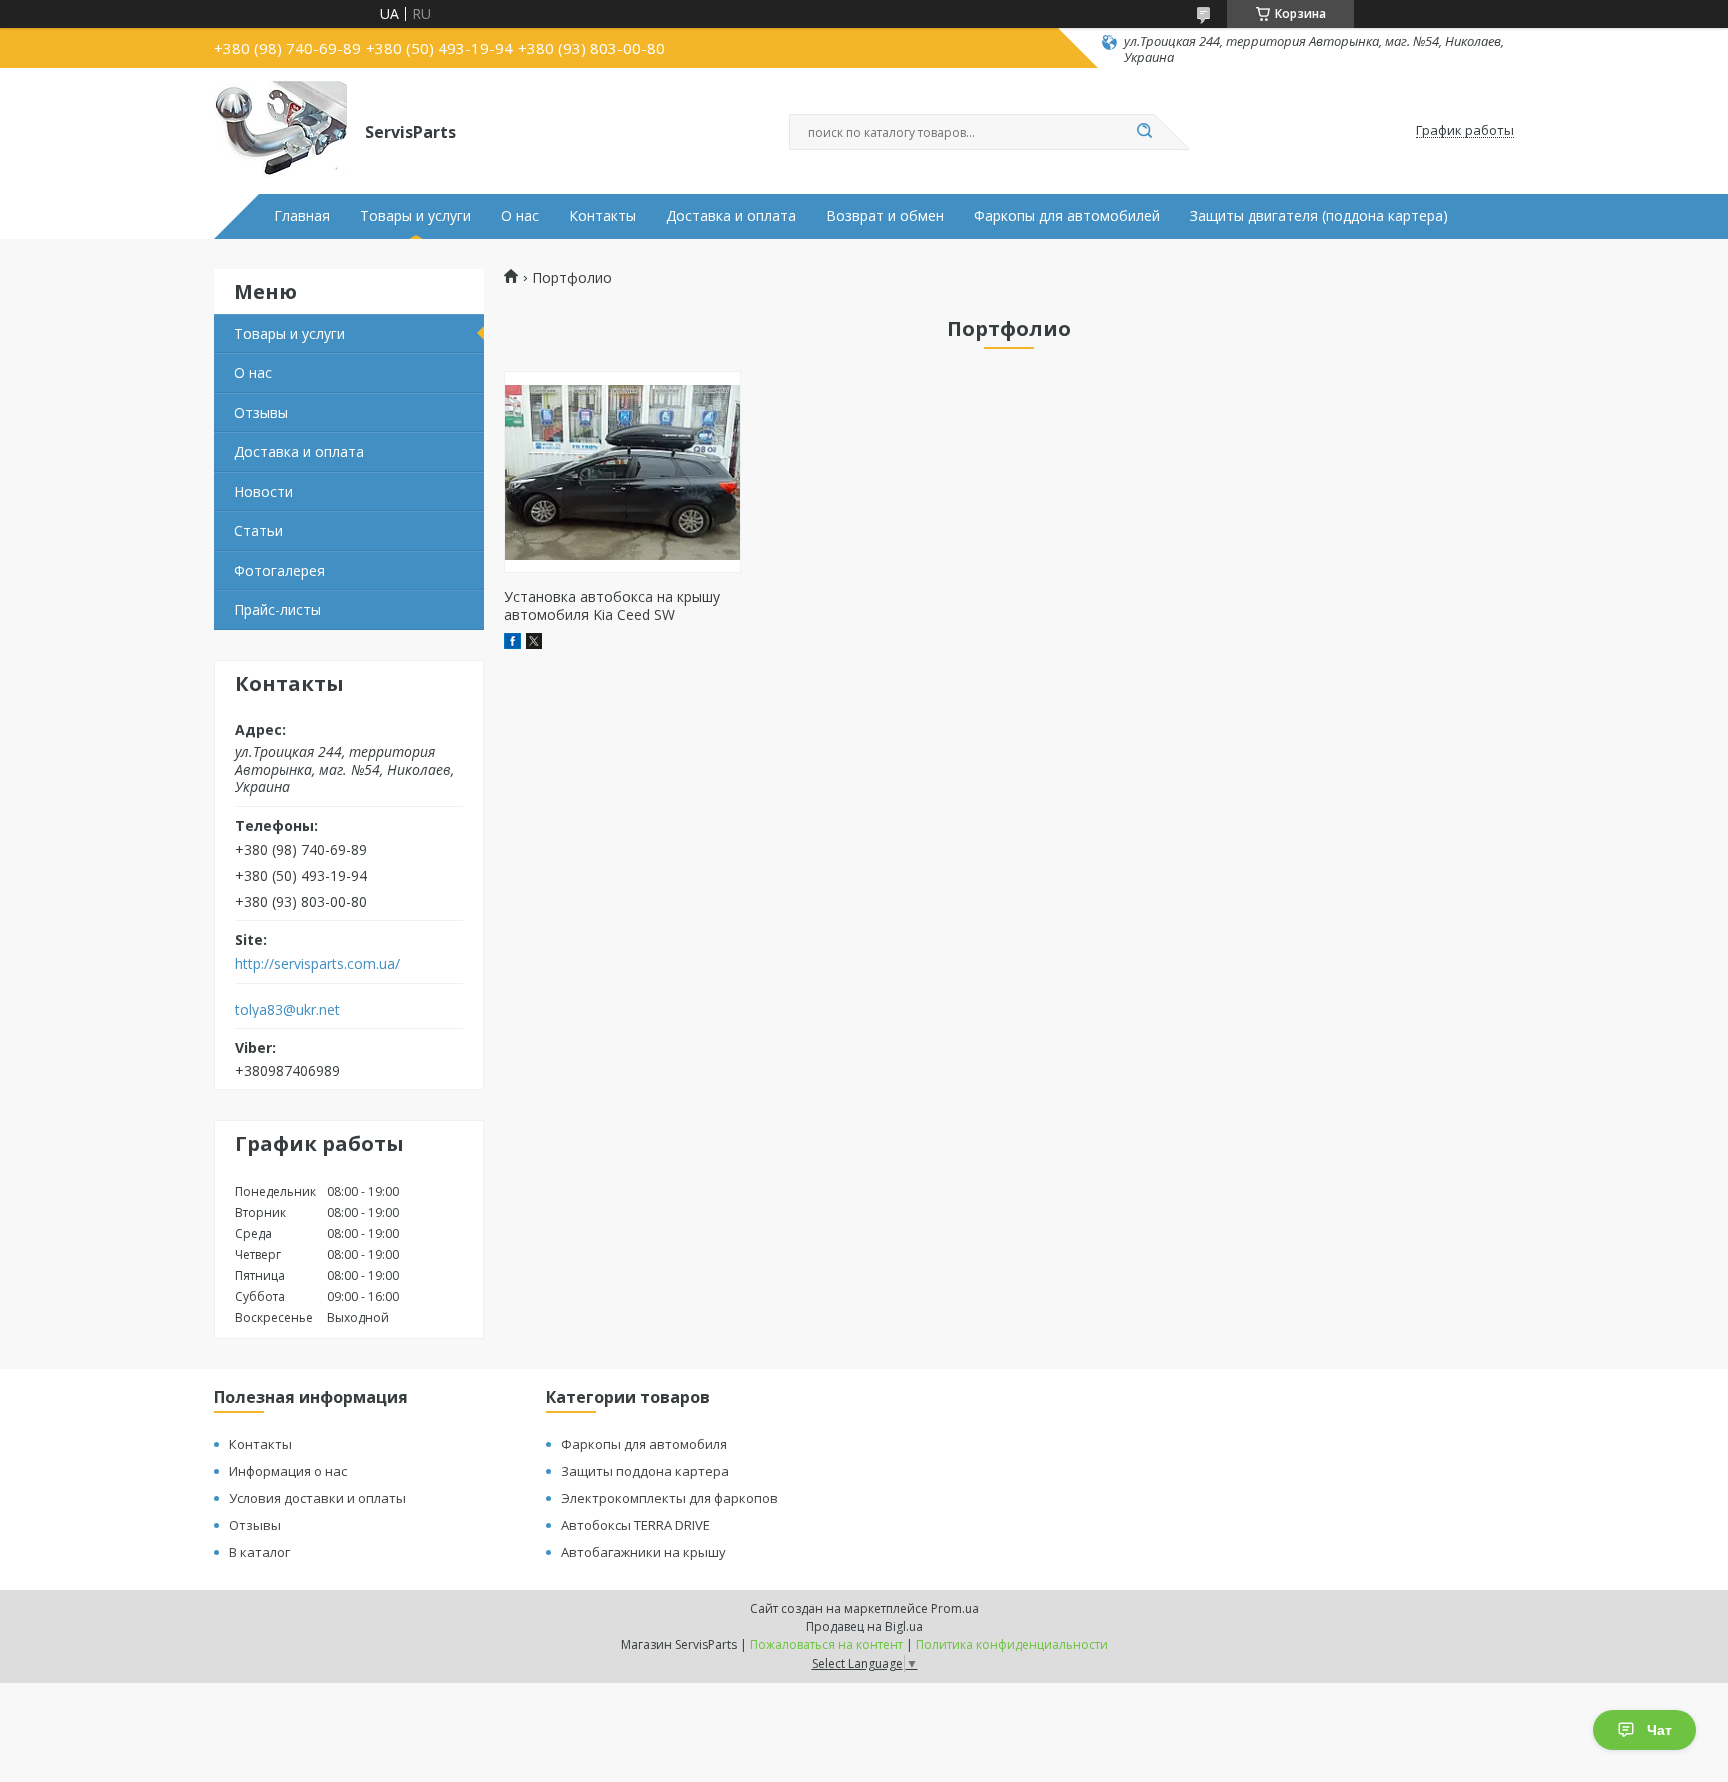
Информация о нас (288, 1471)
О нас (520, 216)
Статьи (258, 530)
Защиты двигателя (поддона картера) (1319, 216)
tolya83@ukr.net (287, 1010)
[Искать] (1144, 132)
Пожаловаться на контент (826, 1644)
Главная (302, 216)
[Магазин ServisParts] (280, 131)
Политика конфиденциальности (1012, 1644)
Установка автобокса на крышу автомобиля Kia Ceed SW (612, 605)
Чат (1659, 1730)
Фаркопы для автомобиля (644, 1444)
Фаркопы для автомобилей (1067, 216)
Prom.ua (955, 1608)
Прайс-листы (277, 609)
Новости (263, 491)
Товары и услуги (415, 216)
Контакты (602, 216)
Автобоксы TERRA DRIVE (635, 1525)
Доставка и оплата (731, 216)
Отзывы (261, 412)
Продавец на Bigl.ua (864, 1626)
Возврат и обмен (885, 216)
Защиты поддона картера (645, 1471)
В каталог (259, 1552)
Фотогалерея (279, 570)
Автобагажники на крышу (643, 1552)
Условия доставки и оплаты (317, 1498)
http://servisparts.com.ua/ (317, 964)
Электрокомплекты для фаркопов (669, 1498)
